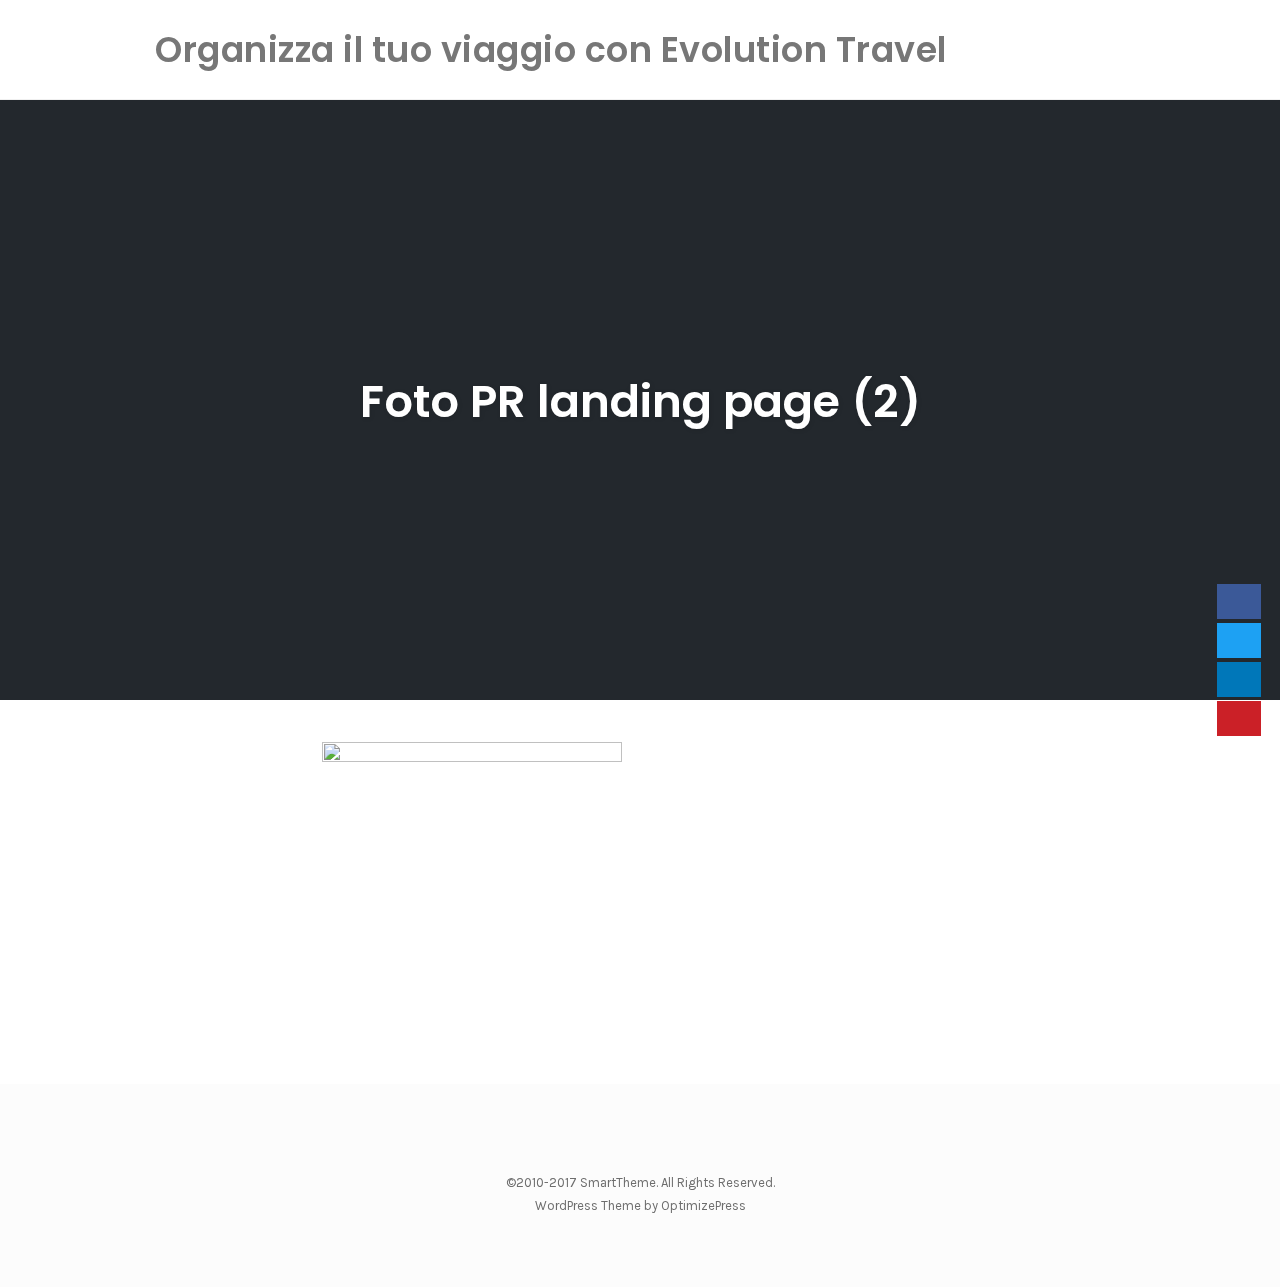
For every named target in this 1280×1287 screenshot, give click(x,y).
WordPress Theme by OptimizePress (640, 1205)
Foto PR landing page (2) (640, 401)
